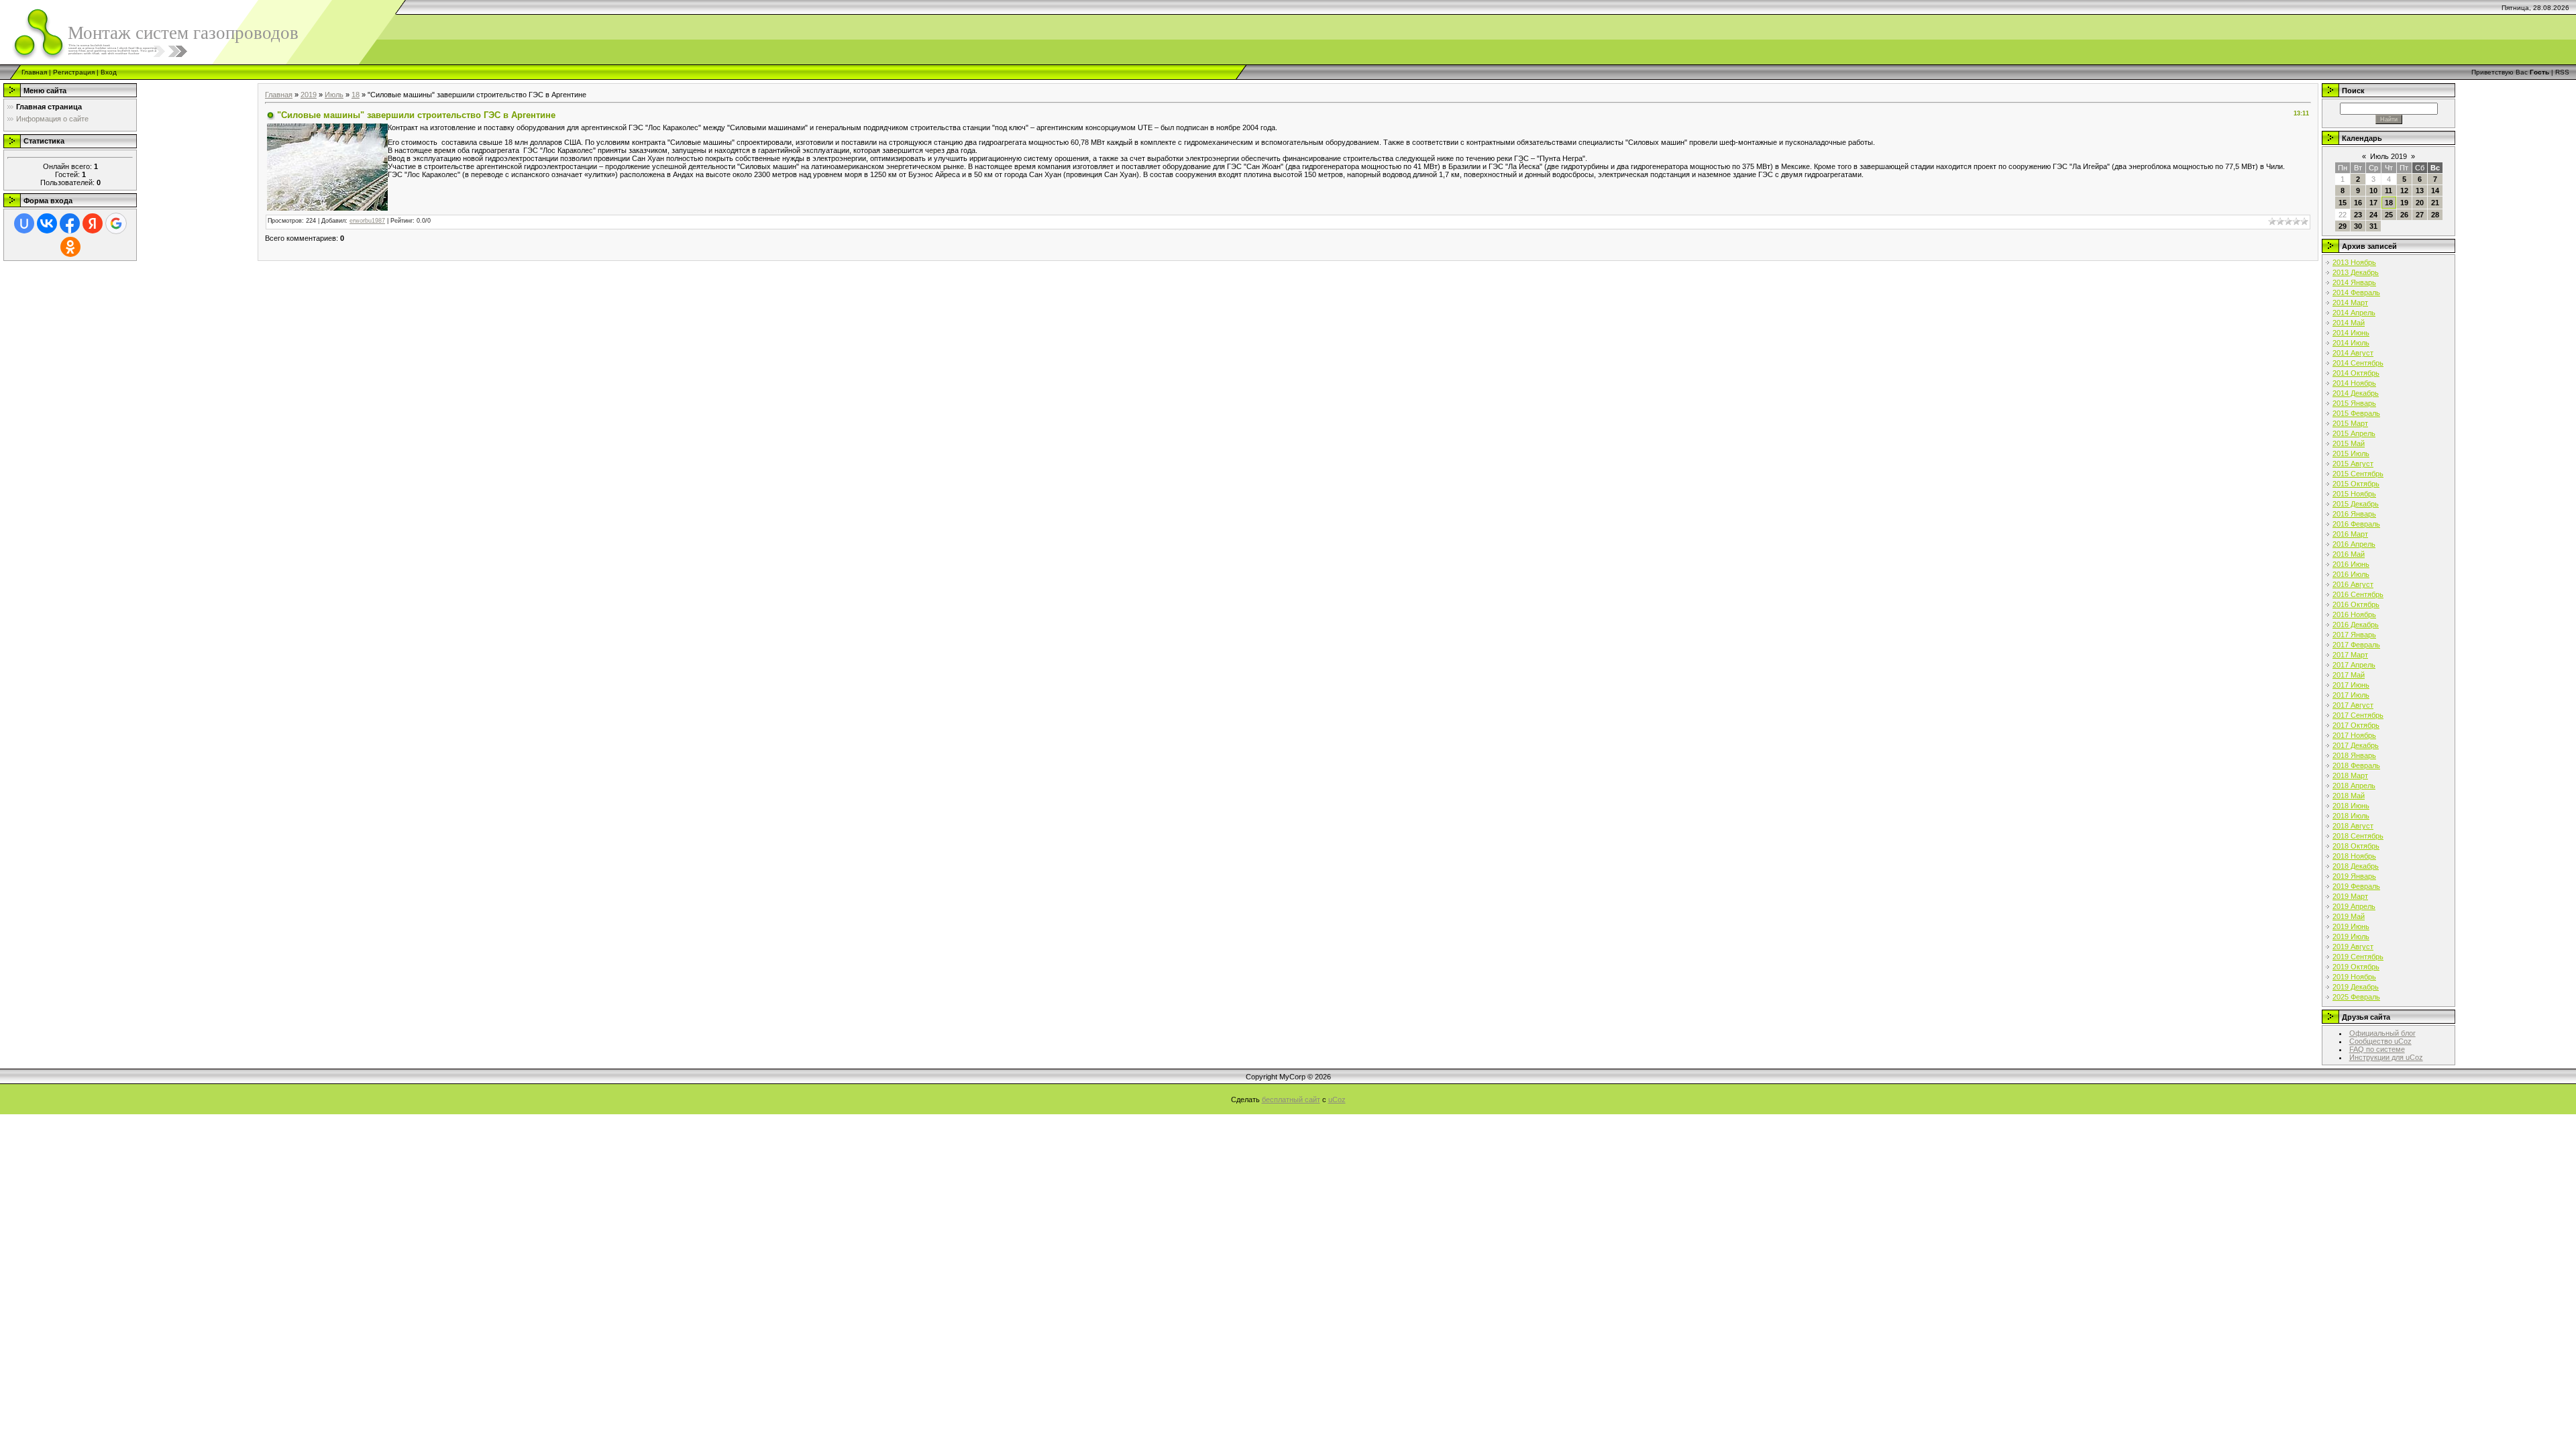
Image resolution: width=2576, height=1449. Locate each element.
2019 (309, 95)
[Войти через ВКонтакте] (47, 223)
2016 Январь (2354, 514)
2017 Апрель (2354, 665)
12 (2404, 191)
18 (356, 95)
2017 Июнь (2351, 685)
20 (2420, 203)
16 (2358, 203)
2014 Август (2353, 353)
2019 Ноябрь (2354, 977)
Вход (109, 72)
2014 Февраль (2356, 292)
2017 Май (2349, 675)
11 (2389, 191)
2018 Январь (2354, 755)
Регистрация (74, 72)
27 (2420, 215)
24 (2373, 215)
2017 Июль (2351, 695)
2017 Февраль (2356, 645)
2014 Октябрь (2356, 373)
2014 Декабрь (2356, 393)
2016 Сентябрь (2358, 594)
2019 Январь (2354, 876)
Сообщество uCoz (2380, 1041)
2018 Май (2349, 796)
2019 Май (2349, 916)
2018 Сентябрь (2358, 836)
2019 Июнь (2351, 926)
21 (2435, 203)
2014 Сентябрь (2358, 363)
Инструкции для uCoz (2386, 1057)
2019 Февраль (2356, 886)
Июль (334, 95)
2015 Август (2353, 464)
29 (2343, 226)
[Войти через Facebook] (70, 223)
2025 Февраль (2356, 997)
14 (2435, 191)
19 (2404, 203)
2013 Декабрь (2356, 272)
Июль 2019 (2389, 156)
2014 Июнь (2351, 333)
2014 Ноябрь (2354, 383)
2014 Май (2349, 323)
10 (2373, 191)
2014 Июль (2351, 343)
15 (2343, 203)
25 (2389, 215)
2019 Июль (2351, 936)
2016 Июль (2351, 574)
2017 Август (2353, 705)
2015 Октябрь (2356, 484)
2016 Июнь (2351, 564)
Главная (34, 72)
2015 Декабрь (2356, 504)
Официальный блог (2382, 1033)
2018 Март (2350, 775)
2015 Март (2350, 423)
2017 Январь (2354, 635)
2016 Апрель (2354, 544)
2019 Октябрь (2356, 967)
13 (2420, 191)
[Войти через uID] (24, 223)
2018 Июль (2351, 816)
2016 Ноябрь (2354, 614)
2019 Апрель (2354, 906)
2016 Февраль (2356, 524)
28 (2435, 215)
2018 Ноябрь (2354, 856)
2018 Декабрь (2356, 866)
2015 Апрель (2354, 433)
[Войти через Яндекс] (93, 223)
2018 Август (2353, 826)
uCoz (1337, 1099)
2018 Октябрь (2356, 846)
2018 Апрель (2354, 786)
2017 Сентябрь (2358, 715)
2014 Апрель (2354, 313)
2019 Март (2350, 896)
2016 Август (2353, 584)
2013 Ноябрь (2354, 262)
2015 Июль (2351, 453)
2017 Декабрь (2356, 745)
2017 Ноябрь (2354, 735)
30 (2358, 226)
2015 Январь (2354, 403)
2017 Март (2350, 655)
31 (2373, 226)
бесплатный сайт (1291, 1099)
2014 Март (2350, 303)
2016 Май (2349, 554)
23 (2358, 215)
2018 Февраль (2356, 765)
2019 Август (2353, 947)
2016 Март (2350, 534)
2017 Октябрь (2356, 725)
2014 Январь (2354, 282)
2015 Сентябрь (2358, 474)
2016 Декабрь (2356, 625)
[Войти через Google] (116, 223)
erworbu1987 (367, 221)
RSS (2562, 72)
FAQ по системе (2377, 1049)
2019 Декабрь (2356, 987)
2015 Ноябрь (2354, 494)
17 (2373, 203)
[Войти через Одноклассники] (70, 247)
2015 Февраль (2356, 413)
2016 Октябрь (2356, 604)
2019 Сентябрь (2358, 957)
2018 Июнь (2351, 806)
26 (2404, 215)
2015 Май (2349, 443)
